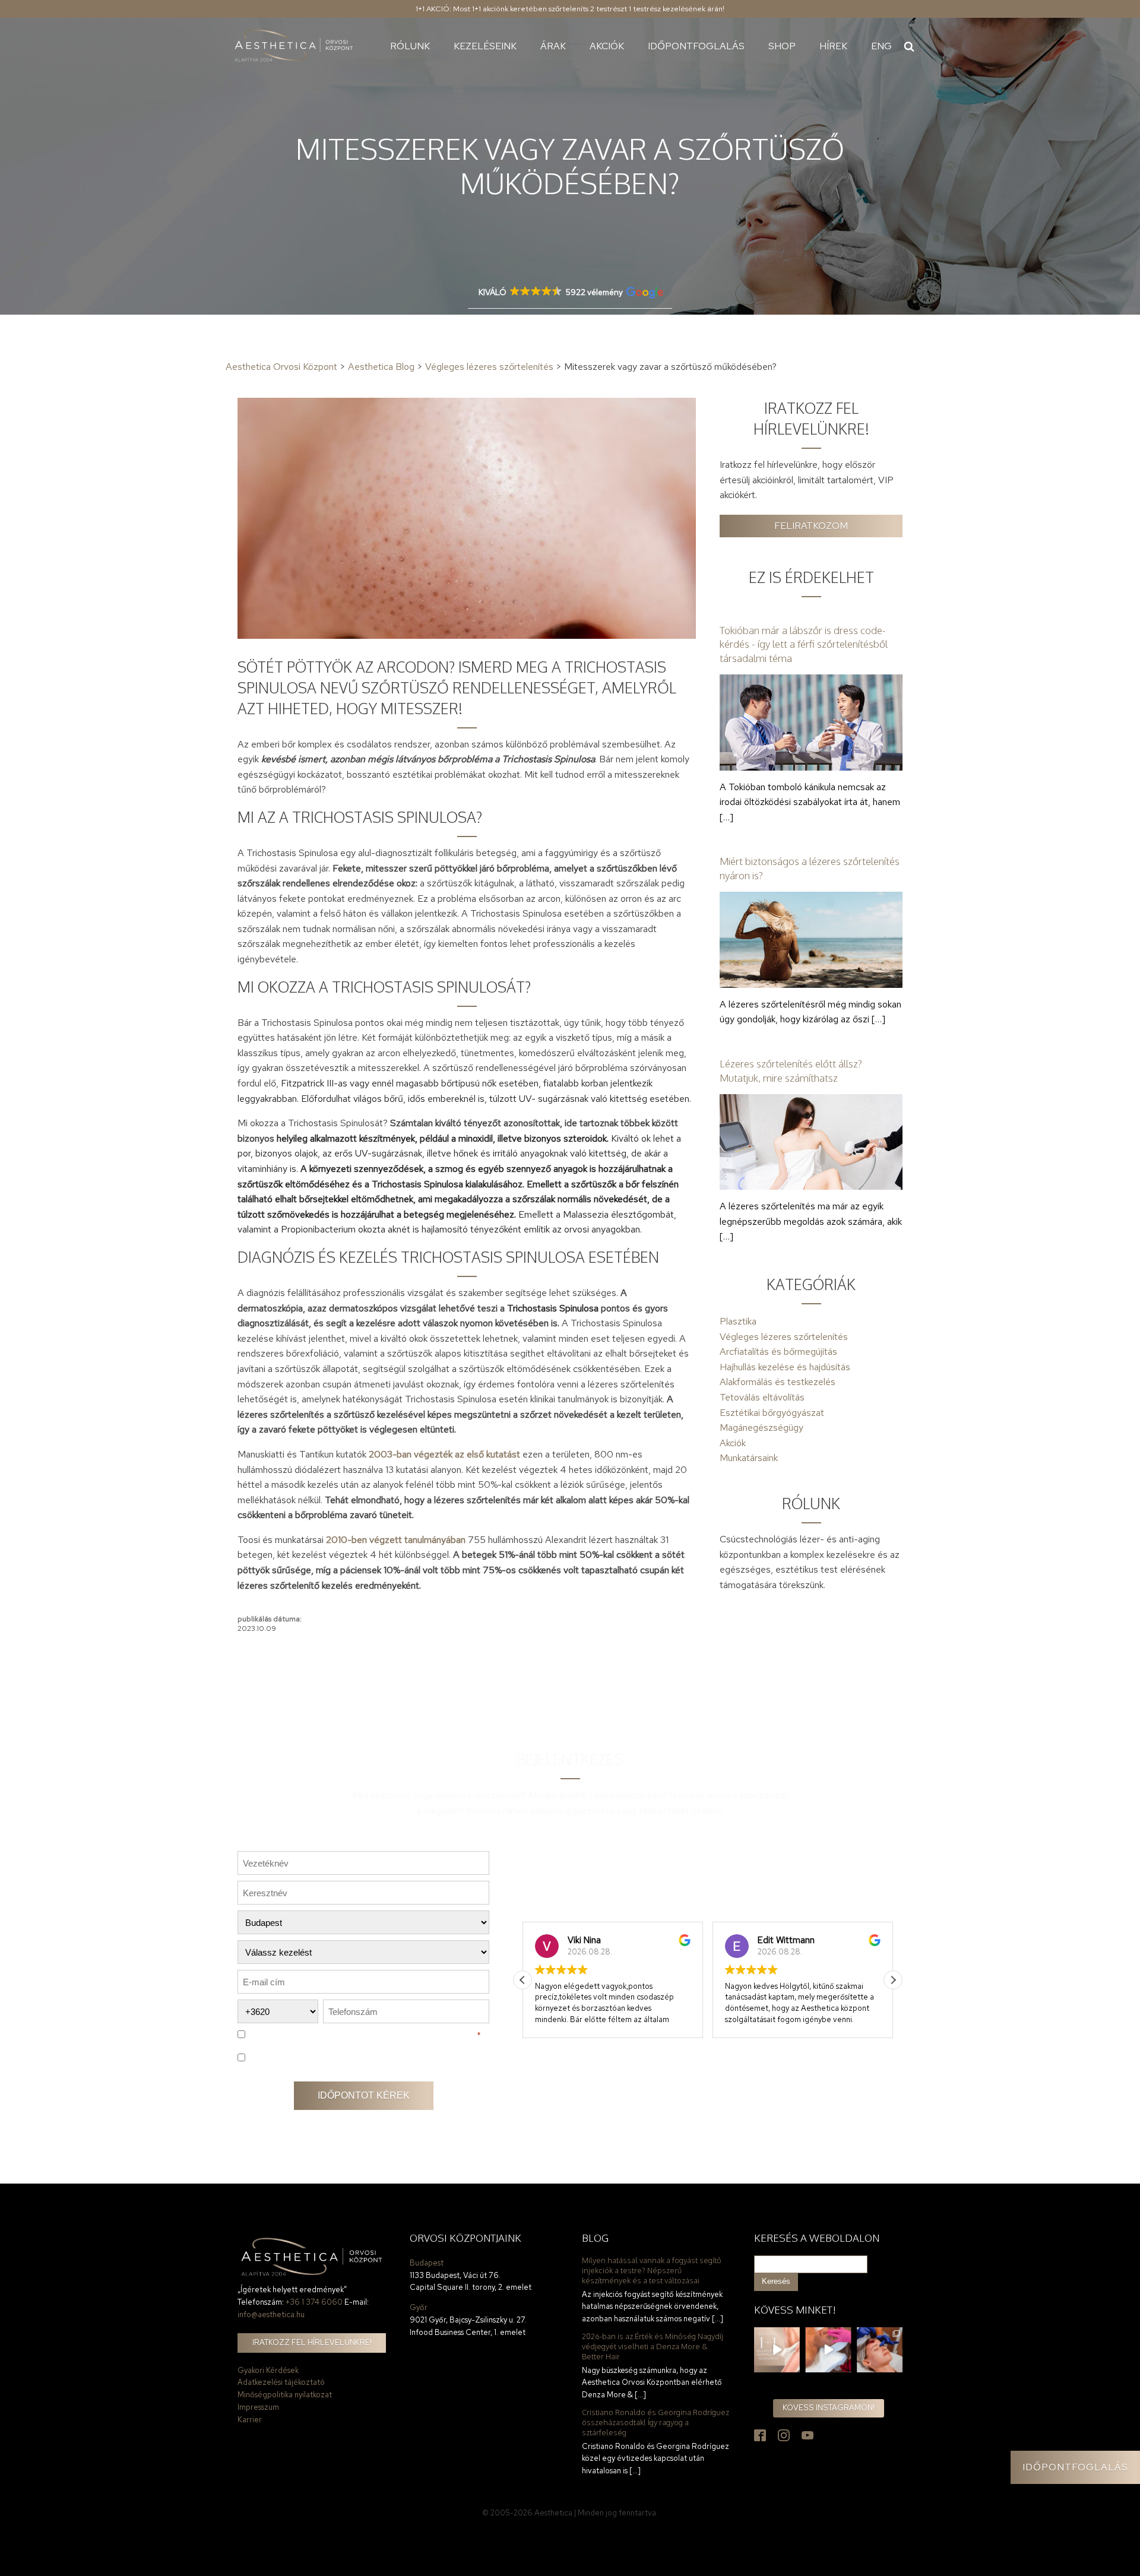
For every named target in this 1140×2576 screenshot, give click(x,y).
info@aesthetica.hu (271, 2314)
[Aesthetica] (294, 46)
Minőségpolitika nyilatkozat (285, 2395)
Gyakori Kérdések (268, 2370)
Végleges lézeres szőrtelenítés (784, 1337)
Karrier (250, 2420)
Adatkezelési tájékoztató (281, 2382)
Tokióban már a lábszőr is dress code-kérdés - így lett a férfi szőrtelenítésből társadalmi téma (804, 644)
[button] (893, 1980)
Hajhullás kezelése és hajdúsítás (785, 1367)
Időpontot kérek (364, 2095)
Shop (782, 46)
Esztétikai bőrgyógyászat (772, 1413)
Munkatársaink (749, 1458)
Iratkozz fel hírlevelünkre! (312, 2342)
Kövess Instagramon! (829, 2408)
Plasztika (738, 1321)
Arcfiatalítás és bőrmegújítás (778, 1352)
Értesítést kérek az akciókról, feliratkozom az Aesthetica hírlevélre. (360, 2058)
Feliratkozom (811, 526)
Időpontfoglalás (696, 46)
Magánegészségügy (761, 1428)
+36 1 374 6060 (314, 2302)
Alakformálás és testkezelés (778, 1382)
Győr (419, 2307)
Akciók (607, 46)
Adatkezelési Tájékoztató (418, 2035)
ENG (881, 46)
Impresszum (258, 2407)
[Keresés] (909, 46)
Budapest (427, 2263)
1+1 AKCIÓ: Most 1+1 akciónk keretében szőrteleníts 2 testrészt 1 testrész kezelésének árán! (570, 9)
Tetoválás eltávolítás (762, 1397)
